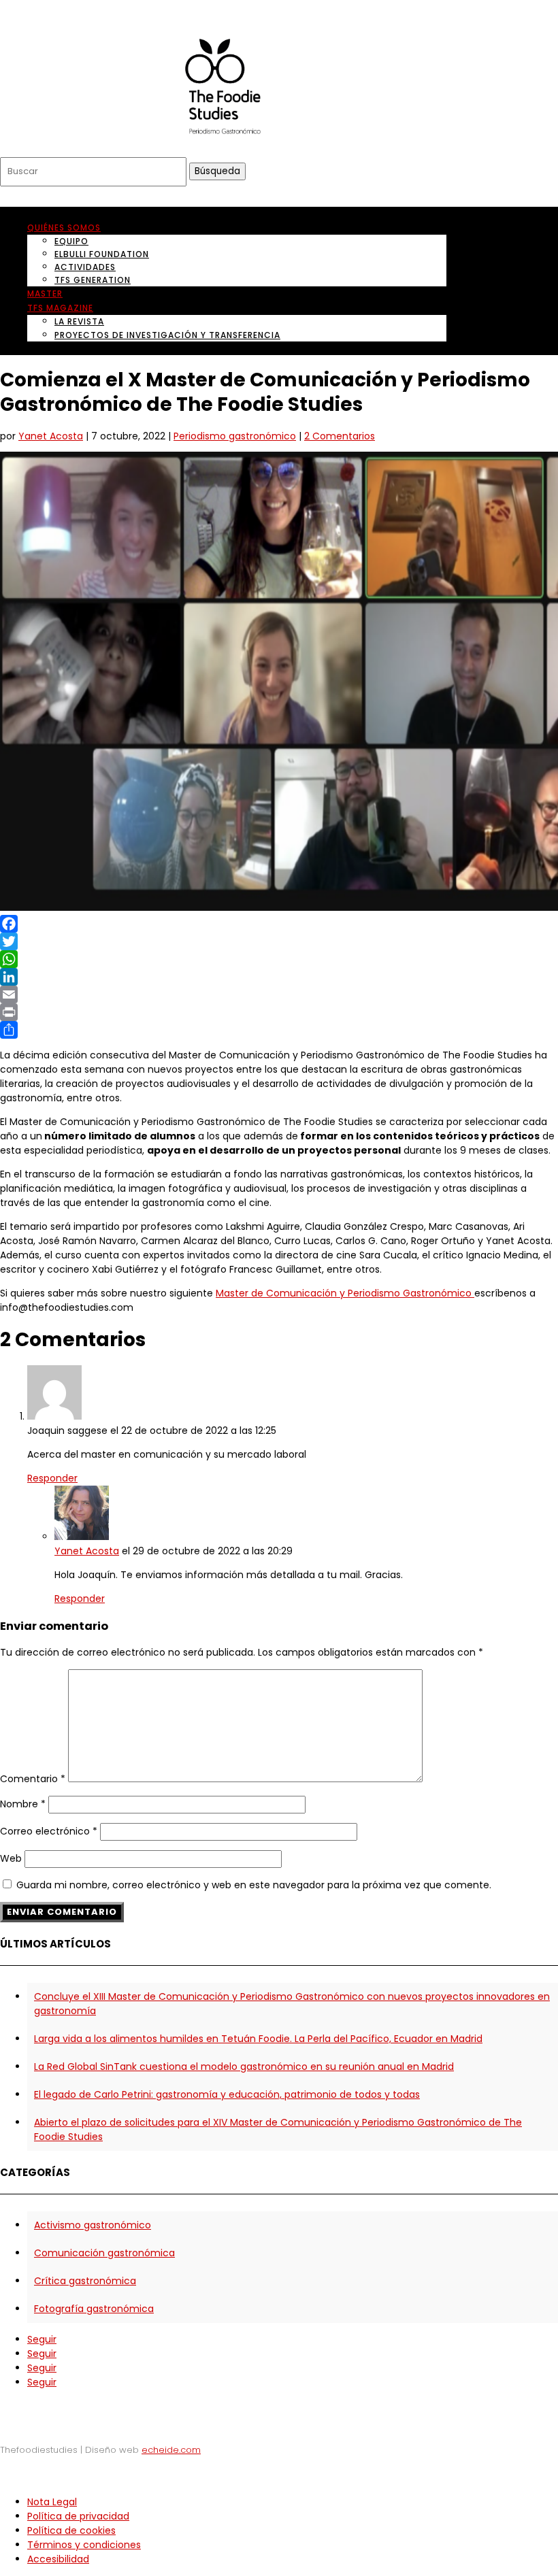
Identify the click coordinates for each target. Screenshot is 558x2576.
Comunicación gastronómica (104, 2253)
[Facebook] (279, 924)
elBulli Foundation (102, 254)
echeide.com (171, 2450)
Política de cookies (71, 2530)
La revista (79, 321)
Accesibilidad (58, 2559)
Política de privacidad (78, 2516)
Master (45, 294)
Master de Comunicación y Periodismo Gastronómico (345, 1293)
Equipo (71, 241)
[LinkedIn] (279, 977)
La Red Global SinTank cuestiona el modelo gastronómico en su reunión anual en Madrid (244, 2067)
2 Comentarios (340, 436)
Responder (52, 1478)
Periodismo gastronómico (235, 436)
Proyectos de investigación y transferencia (167, 335)
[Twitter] (279, 941)
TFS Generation (93, 280)
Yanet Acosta (51, 436)
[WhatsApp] (279, 959)
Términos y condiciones (84, 2545)
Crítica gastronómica (85, 2281)
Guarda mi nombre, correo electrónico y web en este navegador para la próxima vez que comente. (254, 1885)
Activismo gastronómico (93, 2225)
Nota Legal (52, 2502)
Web (11, 1858)
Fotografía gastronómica (94, 2309)
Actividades (85, 267)
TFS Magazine (60, 308)
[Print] (279, 1012)
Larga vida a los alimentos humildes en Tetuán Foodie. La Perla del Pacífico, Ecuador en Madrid (258, 2039)
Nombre (23, 1804)
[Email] (279, 994)
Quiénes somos (64, 228)
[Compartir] (279, 1030)
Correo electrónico (49, 1831)
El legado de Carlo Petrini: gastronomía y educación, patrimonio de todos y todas (227, 2094)
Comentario (33, 1779)
